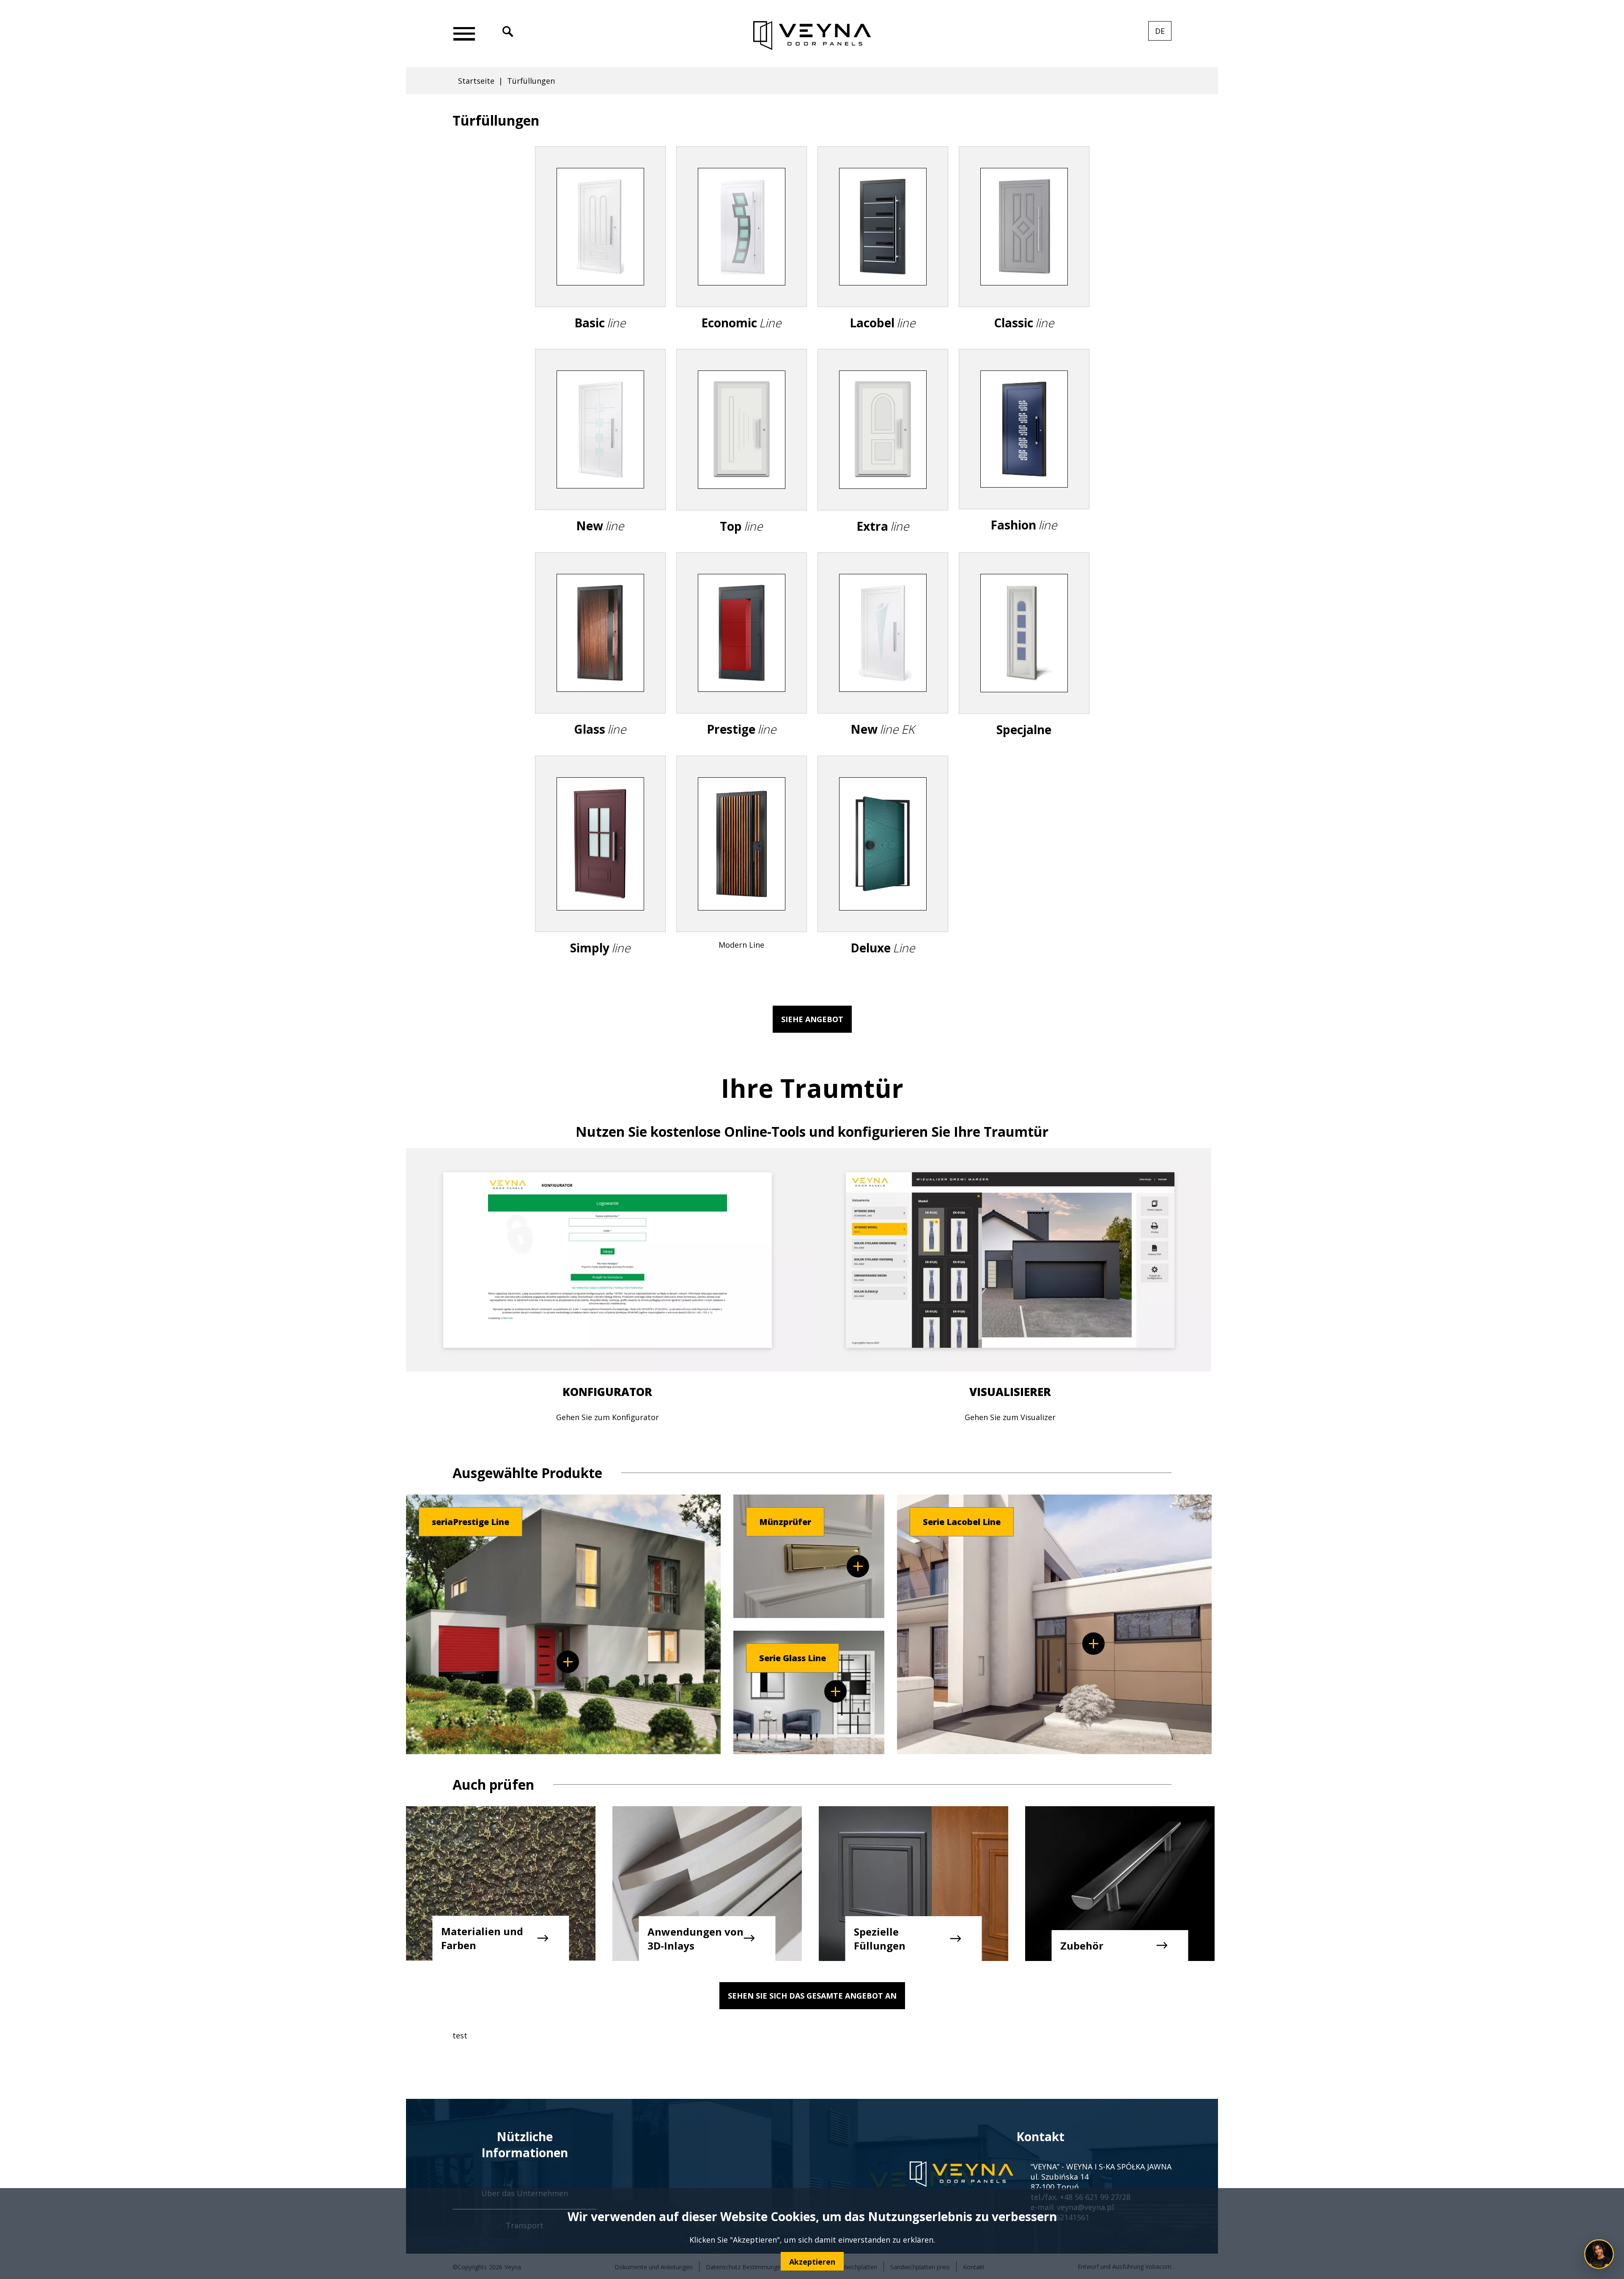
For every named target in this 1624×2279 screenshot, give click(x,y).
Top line (742, 458)
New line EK (883, 661)
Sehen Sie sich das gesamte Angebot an (812, 1996)
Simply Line (600, 872)
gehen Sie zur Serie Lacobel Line (1093, 1644)
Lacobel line (883, 255)
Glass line (600, 661)
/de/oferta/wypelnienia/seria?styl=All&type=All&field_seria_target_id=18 (568, 1662)
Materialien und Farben (482, 1938)
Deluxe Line (883, 872)
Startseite (476, 81)
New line (600, 458)
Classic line (1024, 255)
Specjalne (1024, 661)
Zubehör (1082, 1946)
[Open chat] (1599, 2254)
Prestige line (742, 661)
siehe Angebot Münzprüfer (858, 1566)
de (1163, 33)
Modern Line (742, 869)
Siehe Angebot (812, 1019)
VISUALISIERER (1010, 1392)
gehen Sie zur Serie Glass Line (835, 1691)
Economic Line (742, 255)
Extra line (883, 458)
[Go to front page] (812, 36)
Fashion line (1024, 457)
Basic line (600, 255)
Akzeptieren (812, 2261)
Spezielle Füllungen (880, 1939)
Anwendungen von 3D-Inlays (695, 1939)
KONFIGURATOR (607, 1392)
